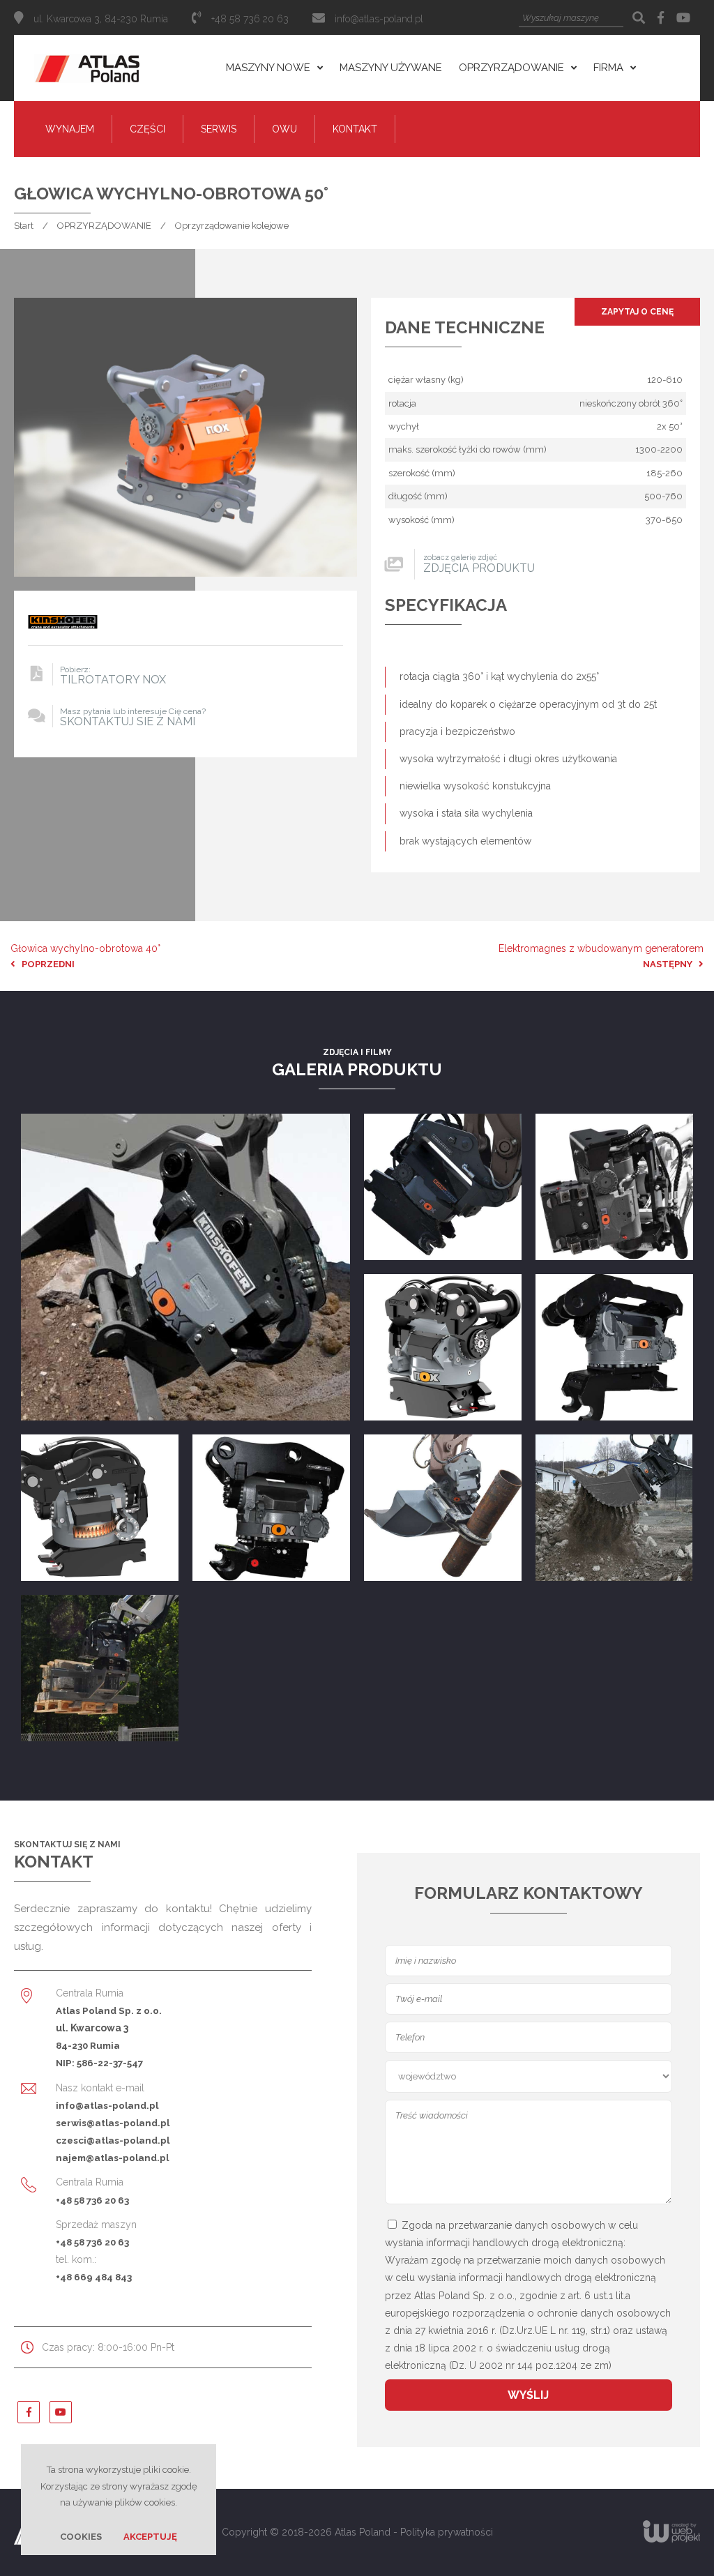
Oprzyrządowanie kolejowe (232, 226)
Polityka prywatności (447, 2532)
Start (24, 226)
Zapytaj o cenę (637, 312)
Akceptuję (150, 2537)
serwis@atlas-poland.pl (113, 2123)
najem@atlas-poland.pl (112, 2158)
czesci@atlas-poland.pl (113, 2140)
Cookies (81, 2537)
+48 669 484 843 (94, 2277)
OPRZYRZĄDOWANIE (104, 226)
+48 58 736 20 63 (92, 2200)
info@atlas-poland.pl (379, 19)
